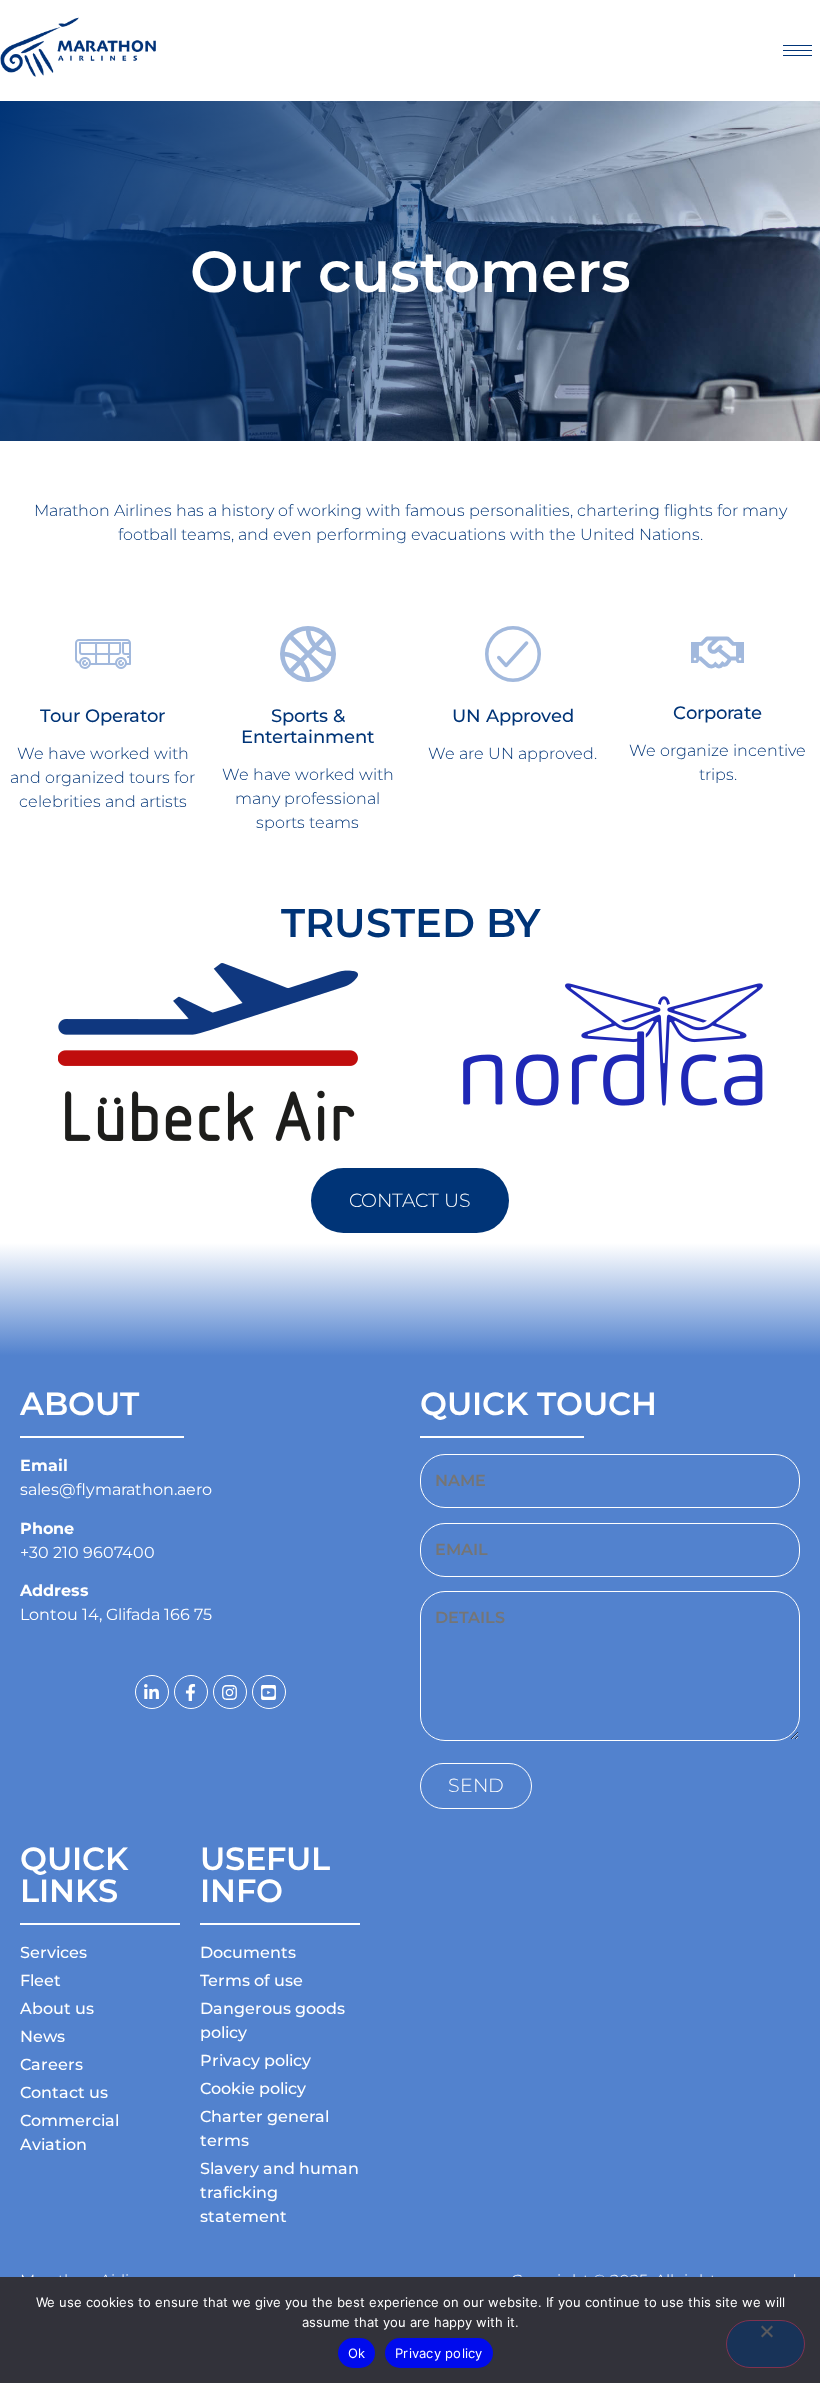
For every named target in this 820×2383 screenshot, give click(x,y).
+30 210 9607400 (87, 1552)
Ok (357, 2353)
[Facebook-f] (191, 1692)
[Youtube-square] (269, 1692)
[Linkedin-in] (152, 1692)
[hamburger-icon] (797, 50)
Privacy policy (439, 2353)
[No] (765, 2344)
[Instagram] (230, 1692)
